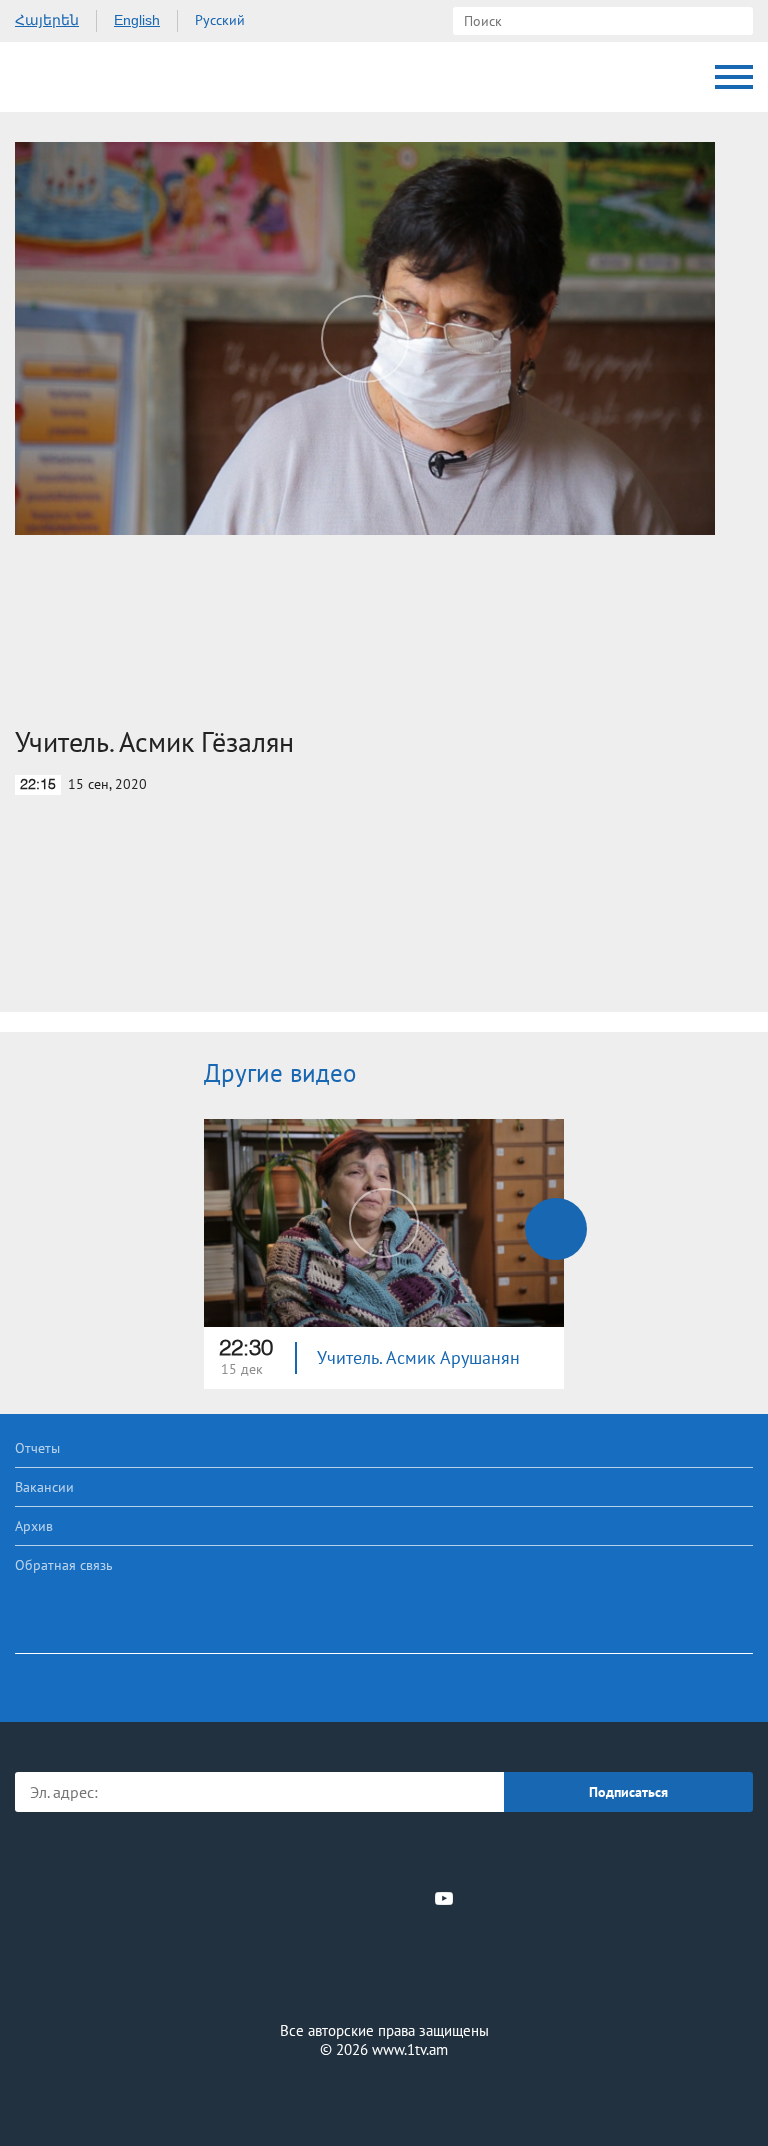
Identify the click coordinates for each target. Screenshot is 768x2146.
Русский (220, 20)
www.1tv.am (410, 2049)
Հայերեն (47, 20)
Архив (34, 1526)
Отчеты (37, 1448)
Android (440, 1854)
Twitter (343, 1898)
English (137, 20)
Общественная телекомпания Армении (99, 77)
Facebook (314, 1898)
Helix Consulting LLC (384, 2097)
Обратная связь (64, 1565)
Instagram (411, 1898)
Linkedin (377, 1898)
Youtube (444, 1898)
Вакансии (44, 1487)
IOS (328, 1854)
